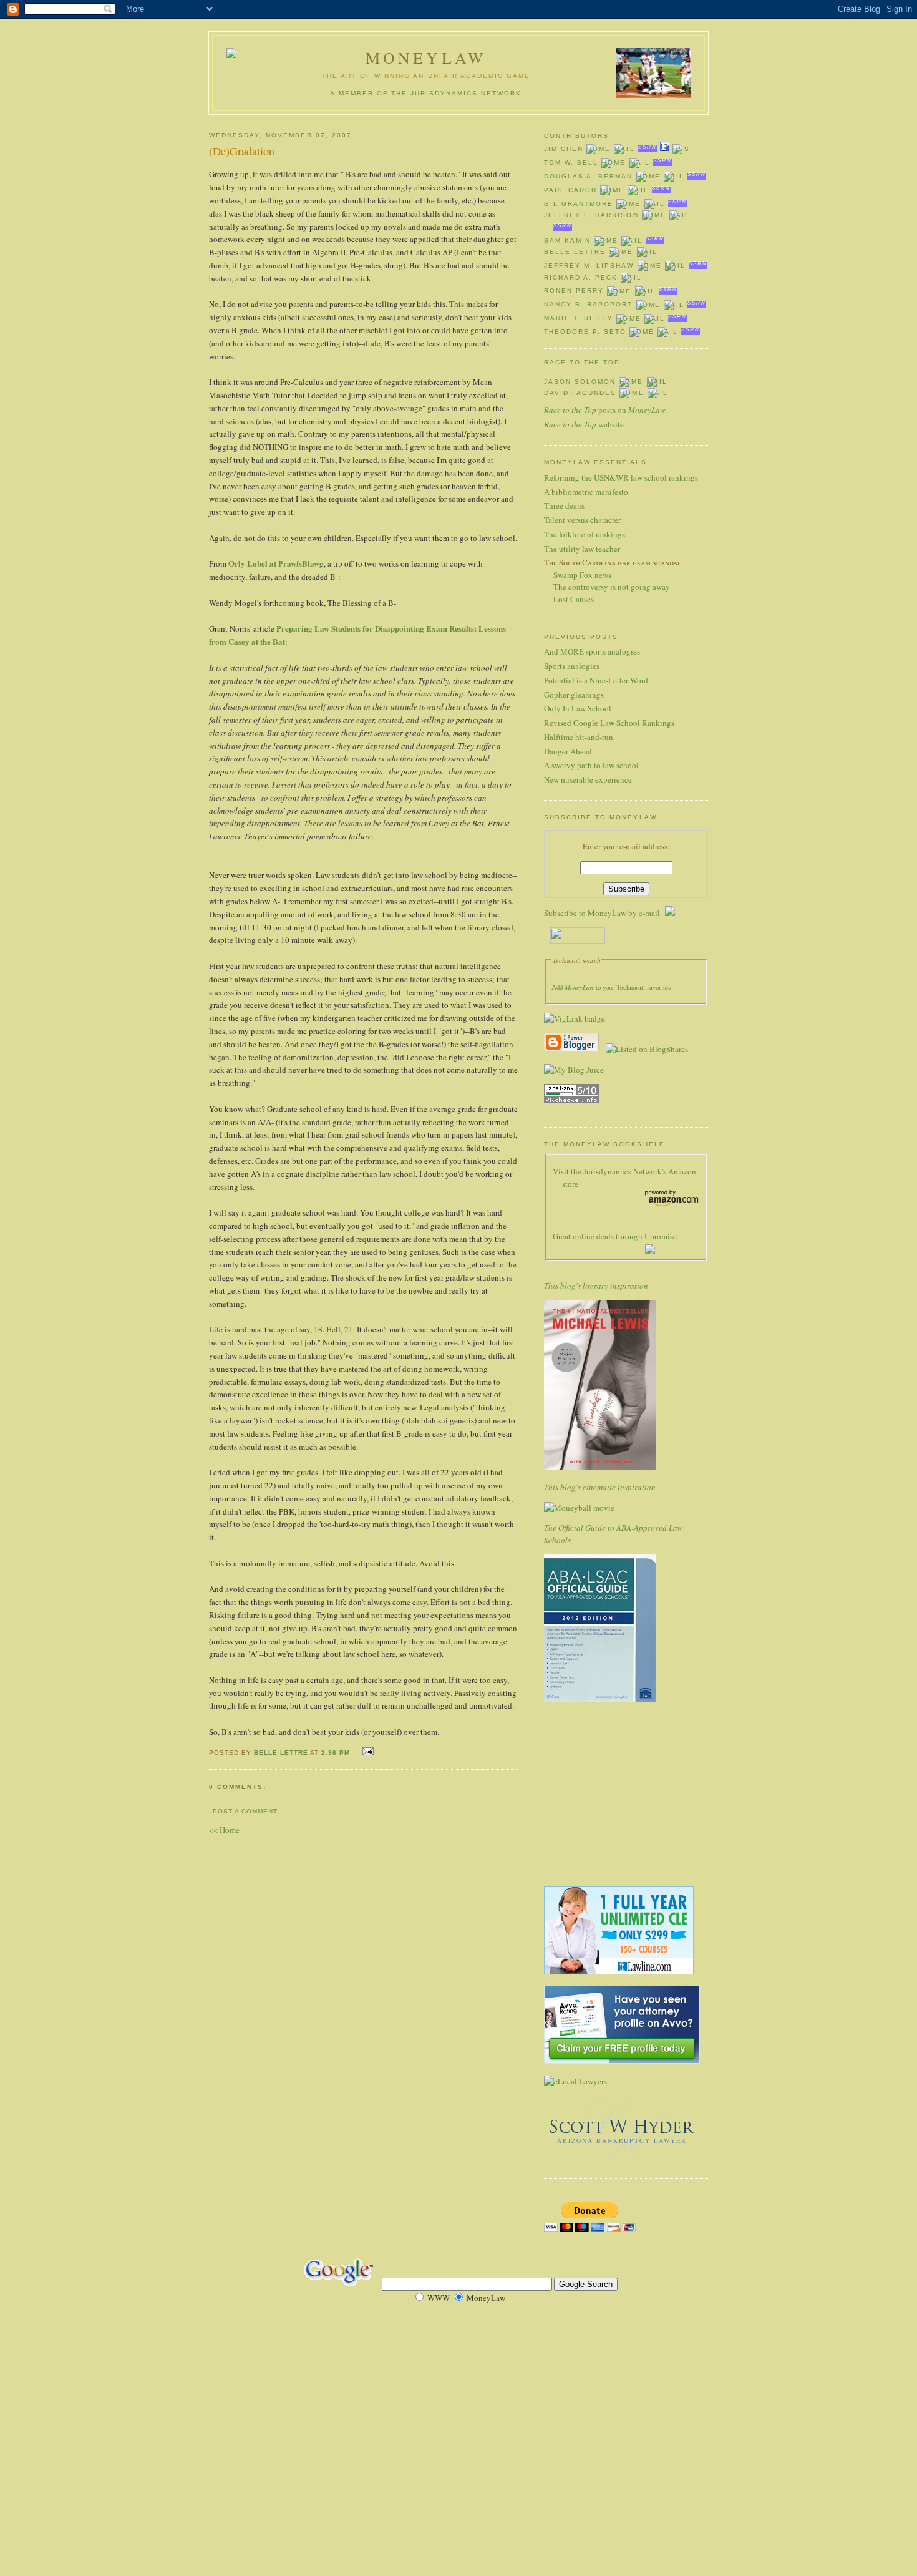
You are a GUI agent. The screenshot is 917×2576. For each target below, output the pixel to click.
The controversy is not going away (612, 587)
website (584, 424)
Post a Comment (245, 1811)
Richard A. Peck (581, 277)
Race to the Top (582, 362)
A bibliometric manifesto (586, 492)
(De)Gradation (242, 151)
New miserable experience (588, 779)
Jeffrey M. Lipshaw (589, 266)
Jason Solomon (580, 382)
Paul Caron (570, 190)
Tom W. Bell (571, 163)
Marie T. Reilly (579, 319)
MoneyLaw (426, 57)
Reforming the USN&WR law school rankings (621, 477)
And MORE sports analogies (592, 651)
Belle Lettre (281, 1753)
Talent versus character (582, 520)
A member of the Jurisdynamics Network (426, 93)
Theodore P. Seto (585, 332)
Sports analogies (572, 666)
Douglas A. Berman (588, 176)
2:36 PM (336, 1753)
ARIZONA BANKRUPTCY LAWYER (622, 2140)
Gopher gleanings (574, 695)
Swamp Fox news (582, 575)
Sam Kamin (567, 241)
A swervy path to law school (591, 765)
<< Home (224, 1830)
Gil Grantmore (579, 204)
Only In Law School (578, 708)
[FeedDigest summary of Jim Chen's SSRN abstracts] (665, 149)
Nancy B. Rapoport (588, 305)
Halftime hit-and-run (579, 737)
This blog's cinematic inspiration (600, 1487)
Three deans (564, 505)
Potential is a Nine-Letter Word (596, 680)
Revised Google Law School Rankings (609, 723)
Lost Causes (574, 599)
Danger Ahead (568, 751)
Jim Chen (564, 149)
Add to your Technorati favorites (611, 987)
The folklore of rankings (585, 534)
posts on (605, 410)
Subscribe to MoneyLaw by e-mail (604, 913)
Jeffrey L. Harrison (591, 215)
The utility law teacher (582, 549)
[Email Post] (366, 1751)
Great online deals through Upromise (615, 1236)
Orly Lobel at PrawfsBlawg (276, 563)
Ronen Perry (574, 291)
